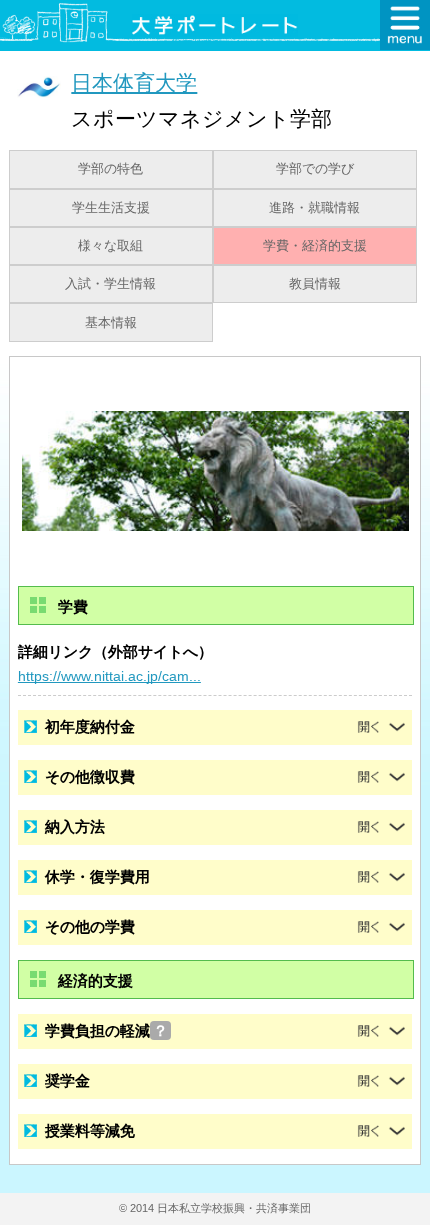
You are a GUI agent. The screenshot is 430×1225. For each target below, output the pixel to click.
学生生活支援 (111, 208)
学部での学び (315, 169)
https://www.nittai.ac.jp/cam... (109, 676)
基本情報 (111, 323)
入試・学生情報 (110, 284)
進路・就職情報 (314, 208)
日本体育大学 (134, 82)
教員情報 (315, 284)
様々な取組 (110, 246)
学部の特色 (110, 169)
